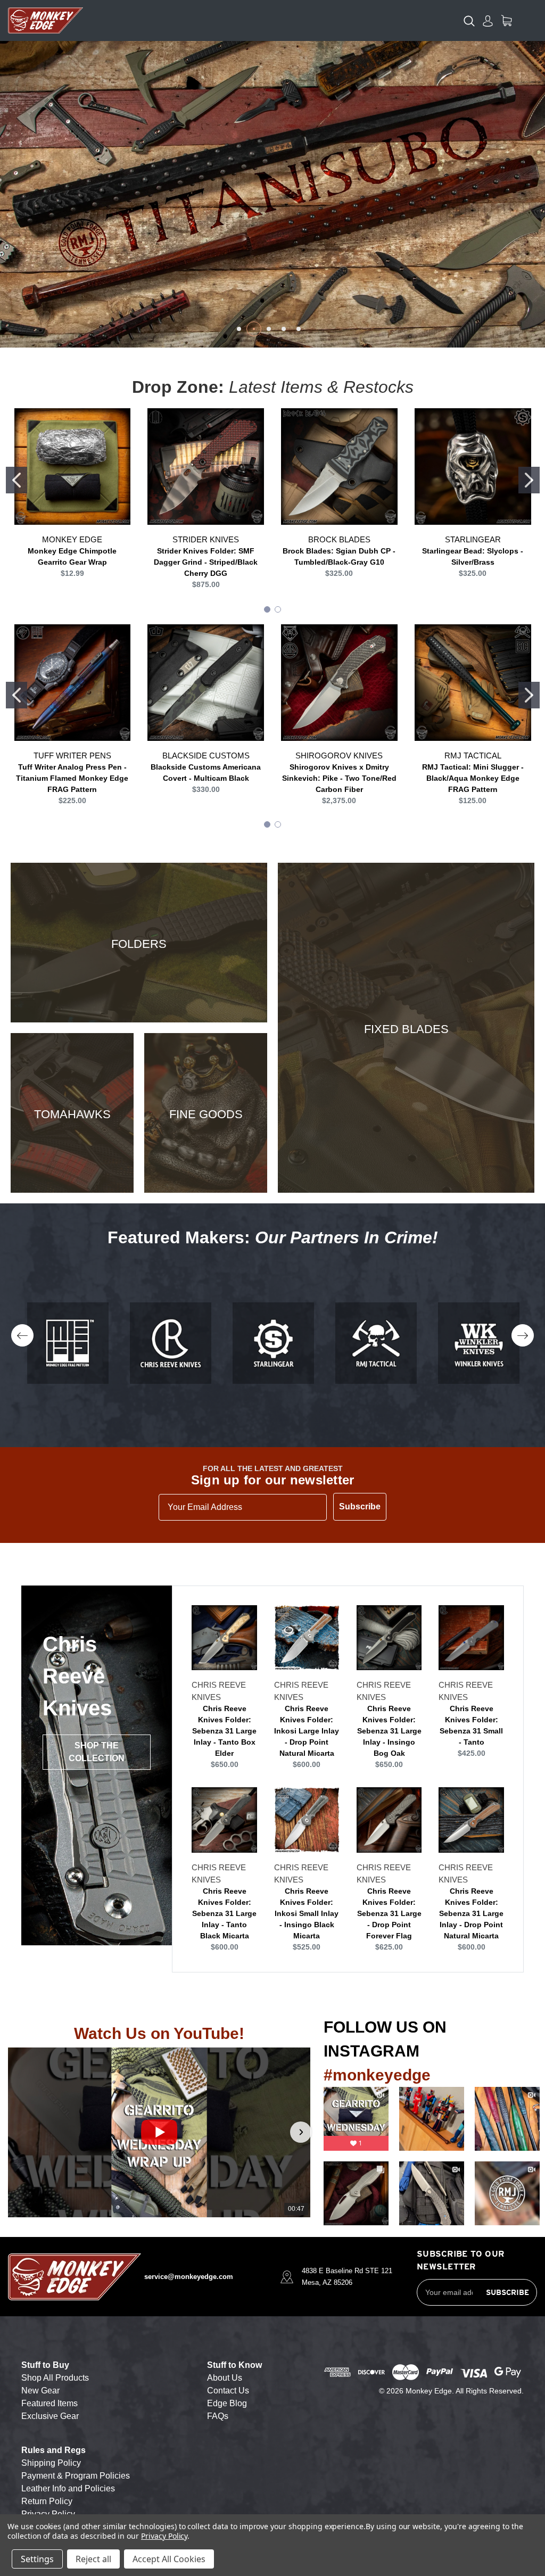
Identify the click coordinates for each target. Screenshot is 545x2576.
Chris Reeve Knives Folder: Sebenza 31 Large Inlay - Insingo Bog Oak (389, 1731)
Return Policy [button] (47, 2501)
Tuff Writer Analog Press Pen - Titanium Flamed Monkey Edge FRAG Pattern (72, 778)
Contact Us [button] (228, 2391)
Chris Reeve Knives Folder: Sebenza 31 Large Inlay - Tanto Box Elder (224, 1731)
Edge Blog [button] (227, 2403)
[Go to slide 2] (529, 480)
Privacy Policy (164, 2536)
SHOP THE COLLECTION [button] (97, 1752)
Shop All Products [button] (55, 2378)
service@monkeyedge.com (189, 2277)
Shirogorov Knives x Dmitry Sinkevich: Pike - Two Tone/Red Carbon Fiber (339, 778)
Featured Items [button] (49, 2403)
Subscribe (360, 1506)
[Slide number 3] (272, 194)
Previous (22, 1335)
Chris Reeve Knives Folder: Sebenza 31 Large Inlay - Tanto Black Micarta (224, 1913)
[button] (18, 2132)
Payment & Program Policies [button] (76, 2476)
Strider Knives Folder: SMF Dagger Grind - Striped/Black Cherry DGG (206, 562)
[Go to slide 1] (16, 480)
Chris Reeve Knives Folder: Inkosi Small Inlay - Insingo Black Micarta (307, 1913)
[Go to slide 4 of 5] (284, 329)
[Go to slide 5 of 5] (299, 329)
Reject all (93, 2559)
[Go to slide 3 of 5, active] (269, 329)
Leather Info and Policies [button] (68, 2488)
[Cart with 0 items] (506, 20)
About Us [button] (225, 2378)
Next (523, 1335)
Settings (37, 2559)
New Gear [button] (40, 2391)
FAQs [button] (218, 2416)
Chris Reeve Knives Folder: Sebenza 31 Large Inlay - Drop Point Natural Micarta (471, 1913)
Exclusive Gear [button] (50, 2416)
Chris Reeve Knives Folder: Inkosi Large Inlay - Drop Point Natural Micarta (307, 1731)
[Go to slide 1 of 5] (239, 329)
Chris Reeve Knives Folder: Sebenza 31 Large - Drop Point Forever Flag (389, 1913)
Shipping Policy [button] (51, 2463)
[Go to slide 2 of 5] (254, 329)
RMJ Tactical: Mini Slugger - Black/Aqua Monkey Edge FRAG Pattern (473, 778)
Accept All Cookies (169, 2559)
